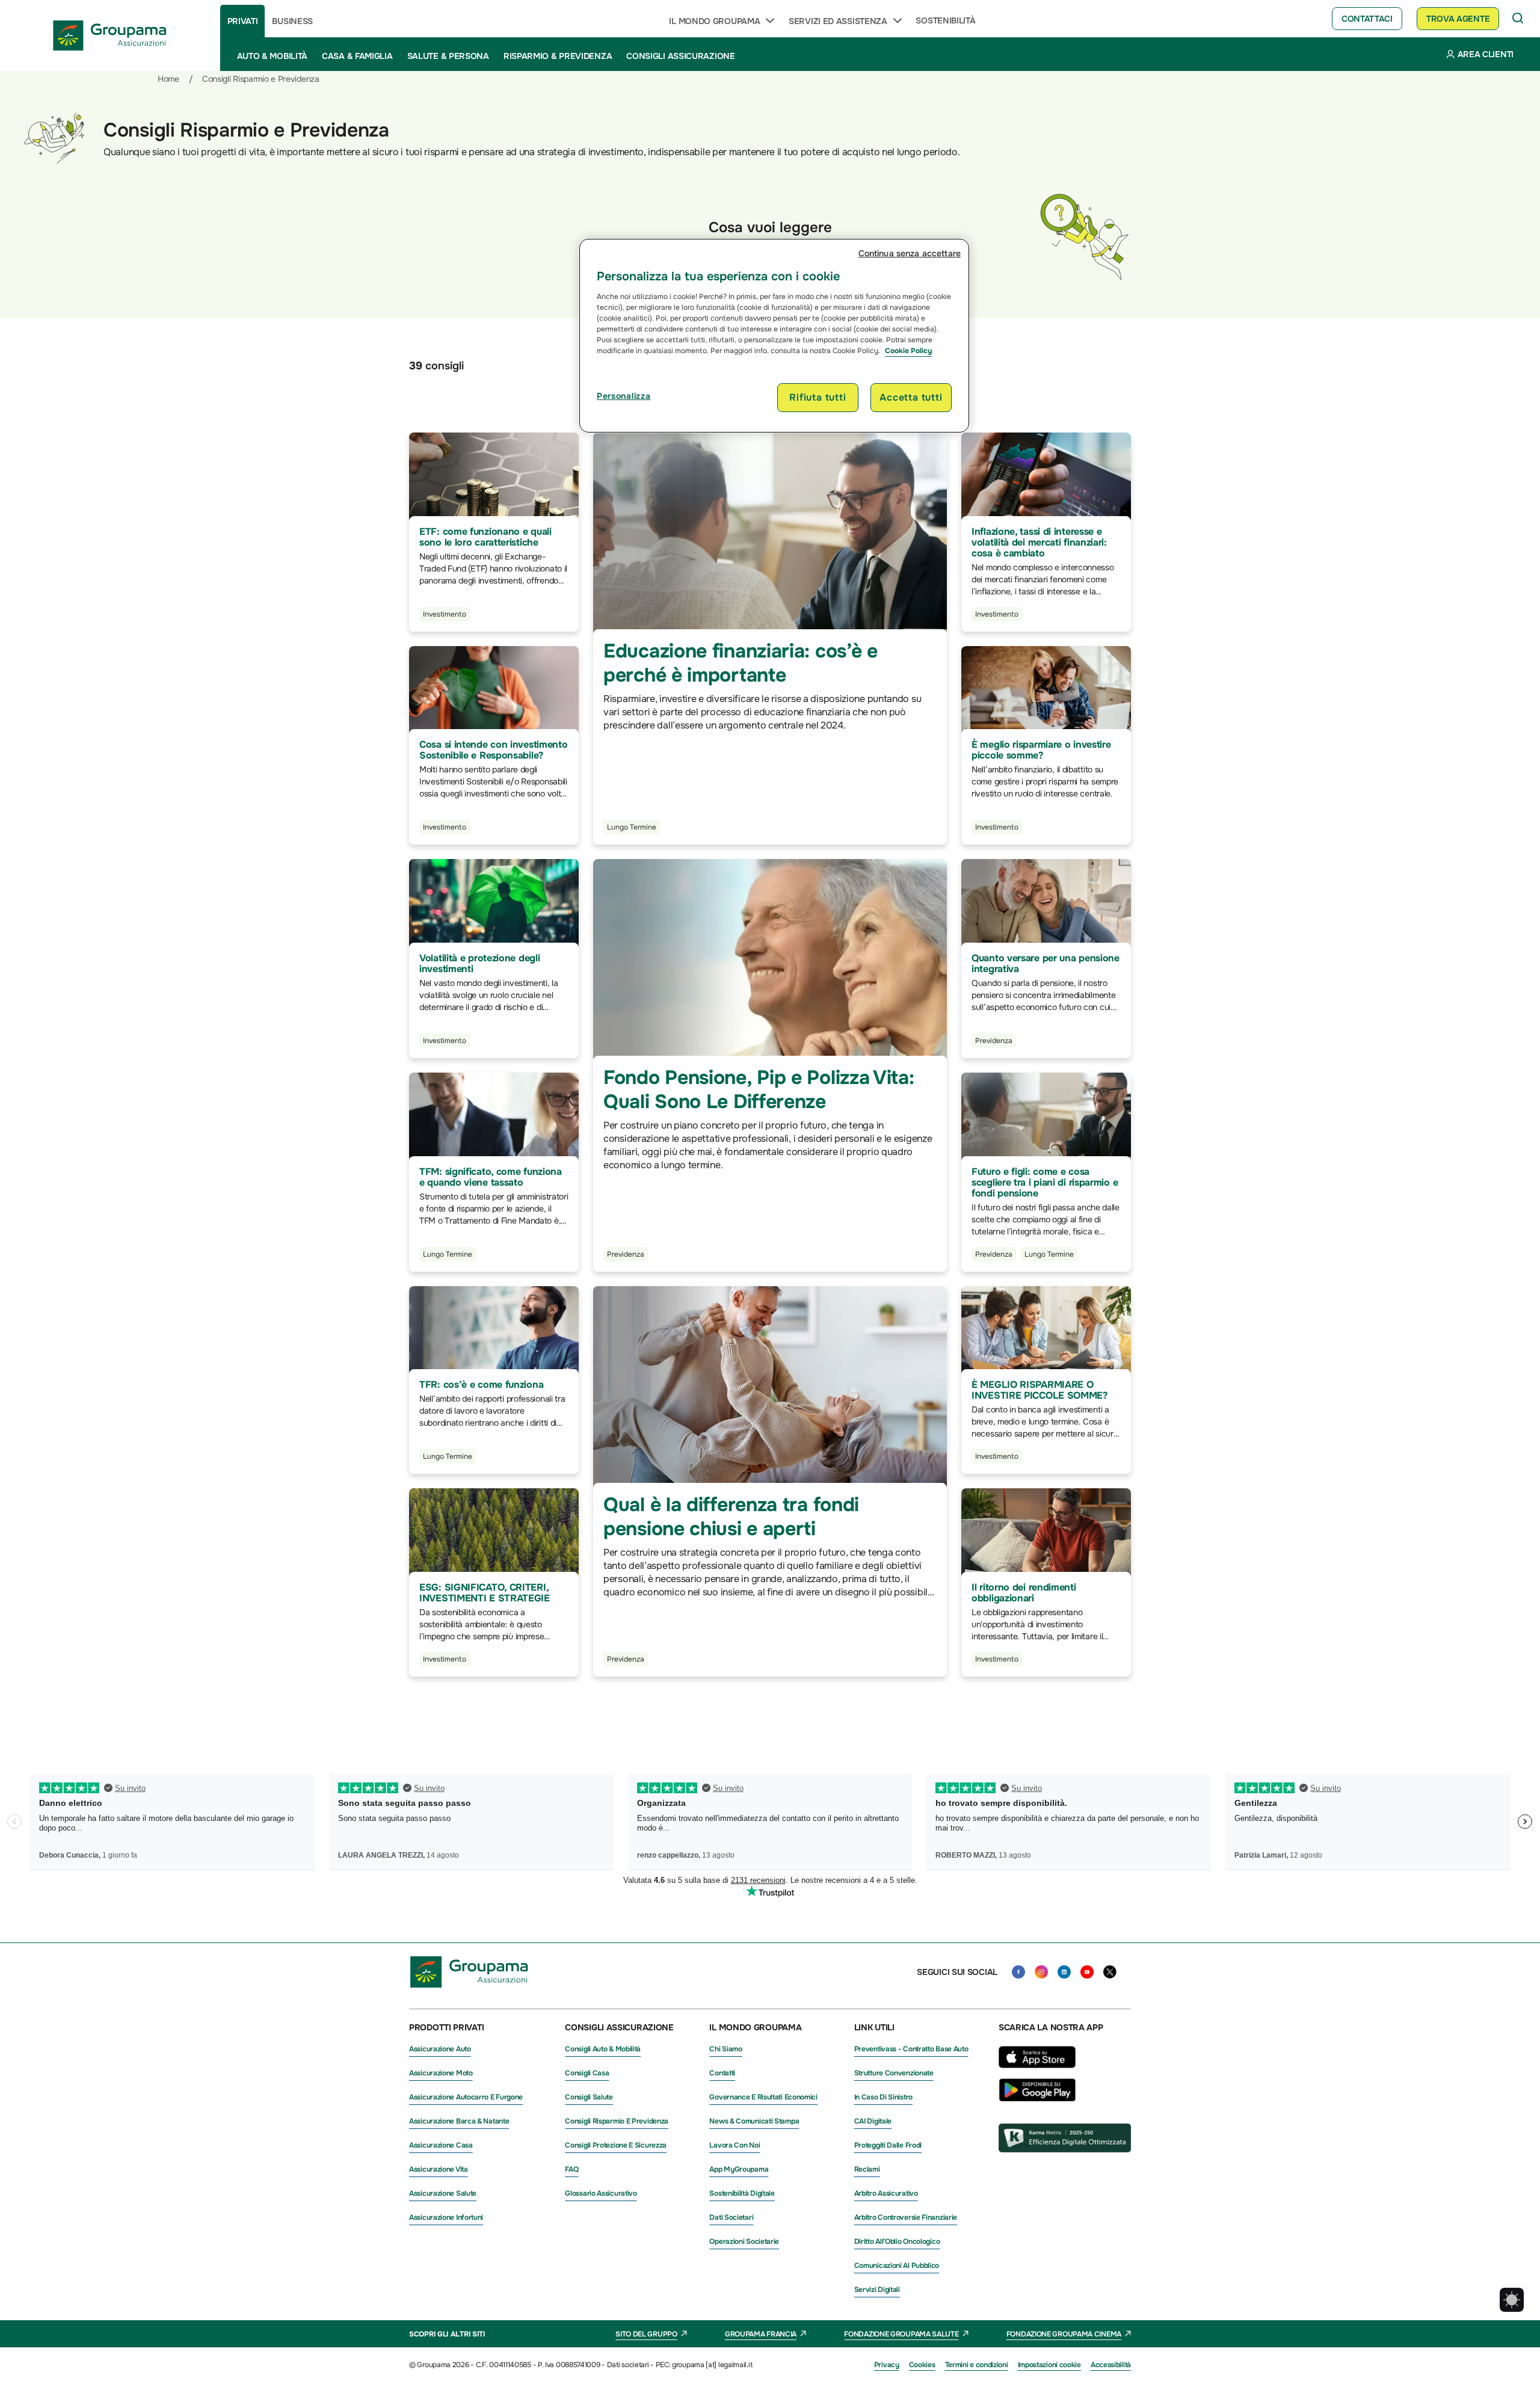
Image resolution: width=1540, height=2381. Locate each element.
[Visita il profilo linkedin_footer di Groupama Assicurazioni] (1064, 1972)
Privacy (887, 2365)
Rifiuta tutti (818, 397)
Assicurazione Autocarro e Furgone (466, 2097)
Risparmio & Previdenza (558, 56)
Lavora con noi (735, 2145)
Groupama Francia (761, 2334)
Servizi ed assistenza (838, 21)
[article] (494, 532)
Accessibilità (1111, 2365)
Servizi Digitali (877, 2290)
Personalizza (624, 396)
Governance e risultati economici (763, 2097)
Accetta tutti (911, 397)
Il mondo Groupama (714, 21)
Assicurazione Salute (443, 2193)
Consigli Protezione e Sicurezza (616, 2145)
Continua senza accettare (910, 253)
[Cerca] (1518, 19)
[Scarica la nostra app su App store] (1037, 2071)
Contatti (722, 2073)
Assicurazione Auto (440, 2049)
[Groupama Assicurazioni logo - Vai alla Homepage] (110, 35)
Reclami (867, 2169)
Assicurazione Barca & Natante (459, 2121)
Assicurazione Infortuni (446, 2217)
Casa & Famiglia (357, 56)
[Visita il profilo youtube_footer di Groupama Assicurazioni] (1087, 1972)
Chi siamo (725, 2049)
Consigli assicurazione (680, 56)
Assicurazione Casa (441, 2145)
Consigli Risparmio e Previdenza (617, 2121)
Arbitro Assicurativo (886, 2193)
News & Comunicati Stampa (754, 2121)
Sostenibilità (945, 20)
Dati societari (731, 2217)
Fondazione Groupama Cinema (1064, 2334)
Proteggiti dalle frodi (888, 2145)
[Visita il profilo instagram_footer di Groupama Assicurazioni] (1041, 1972)
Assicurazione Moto (441, 2073)
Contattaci (1367, 19)
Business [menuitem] (292, 21)
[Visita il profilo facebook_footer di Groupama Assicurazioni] (1018, 1972)
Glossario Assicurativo (601, 2193)
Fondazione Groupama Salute (901, 2334)
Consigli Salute (589, 2097)
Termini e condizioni (977, 2365)
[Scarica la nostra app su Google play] (1037, 2098)
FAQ (571, 2169)
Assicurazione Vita (439, 2169)
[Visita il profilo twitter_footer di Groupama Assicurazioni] (1110, 1972)
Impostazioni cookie (1049, 2365)
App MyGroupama (739, 2169)
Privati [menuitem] (243, 21)
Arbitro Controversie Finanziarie (906, 2217)
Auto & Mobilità (273, 56)
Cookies (922, 2365)
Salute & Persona (448, 56)
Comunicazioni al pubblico (897, 2265)
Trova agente (1458, 19)
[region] (774, 336)
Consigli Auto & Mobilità (603, 2049)
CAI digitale (873, 2121)
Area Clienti (1486, 54)
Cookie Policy (908, 351)
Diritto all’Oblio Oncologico (897, 2241)
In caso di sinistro (883, 2097)
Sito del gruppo (646, 2334)
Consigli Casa (587, 2073)
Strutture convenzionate (894, 2073)
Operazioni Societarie (744, 2241)
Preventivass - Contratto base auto (911, 2049)
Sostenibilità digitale (742, 2193)
